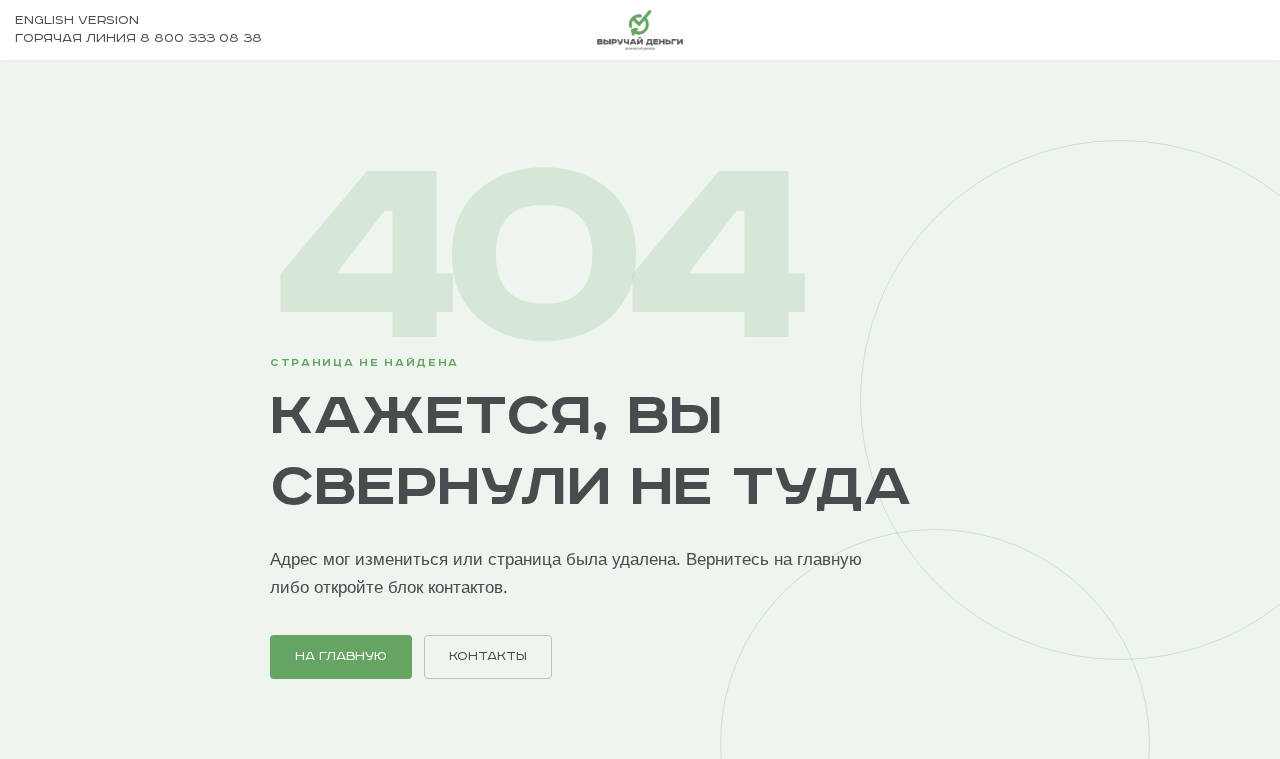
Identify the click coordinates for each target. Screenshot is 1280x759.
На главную (341, 656)
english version (77, 20)
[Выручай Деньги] (639, 30)
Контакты (488, 656)
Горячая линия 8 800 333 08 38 (138, 38)
